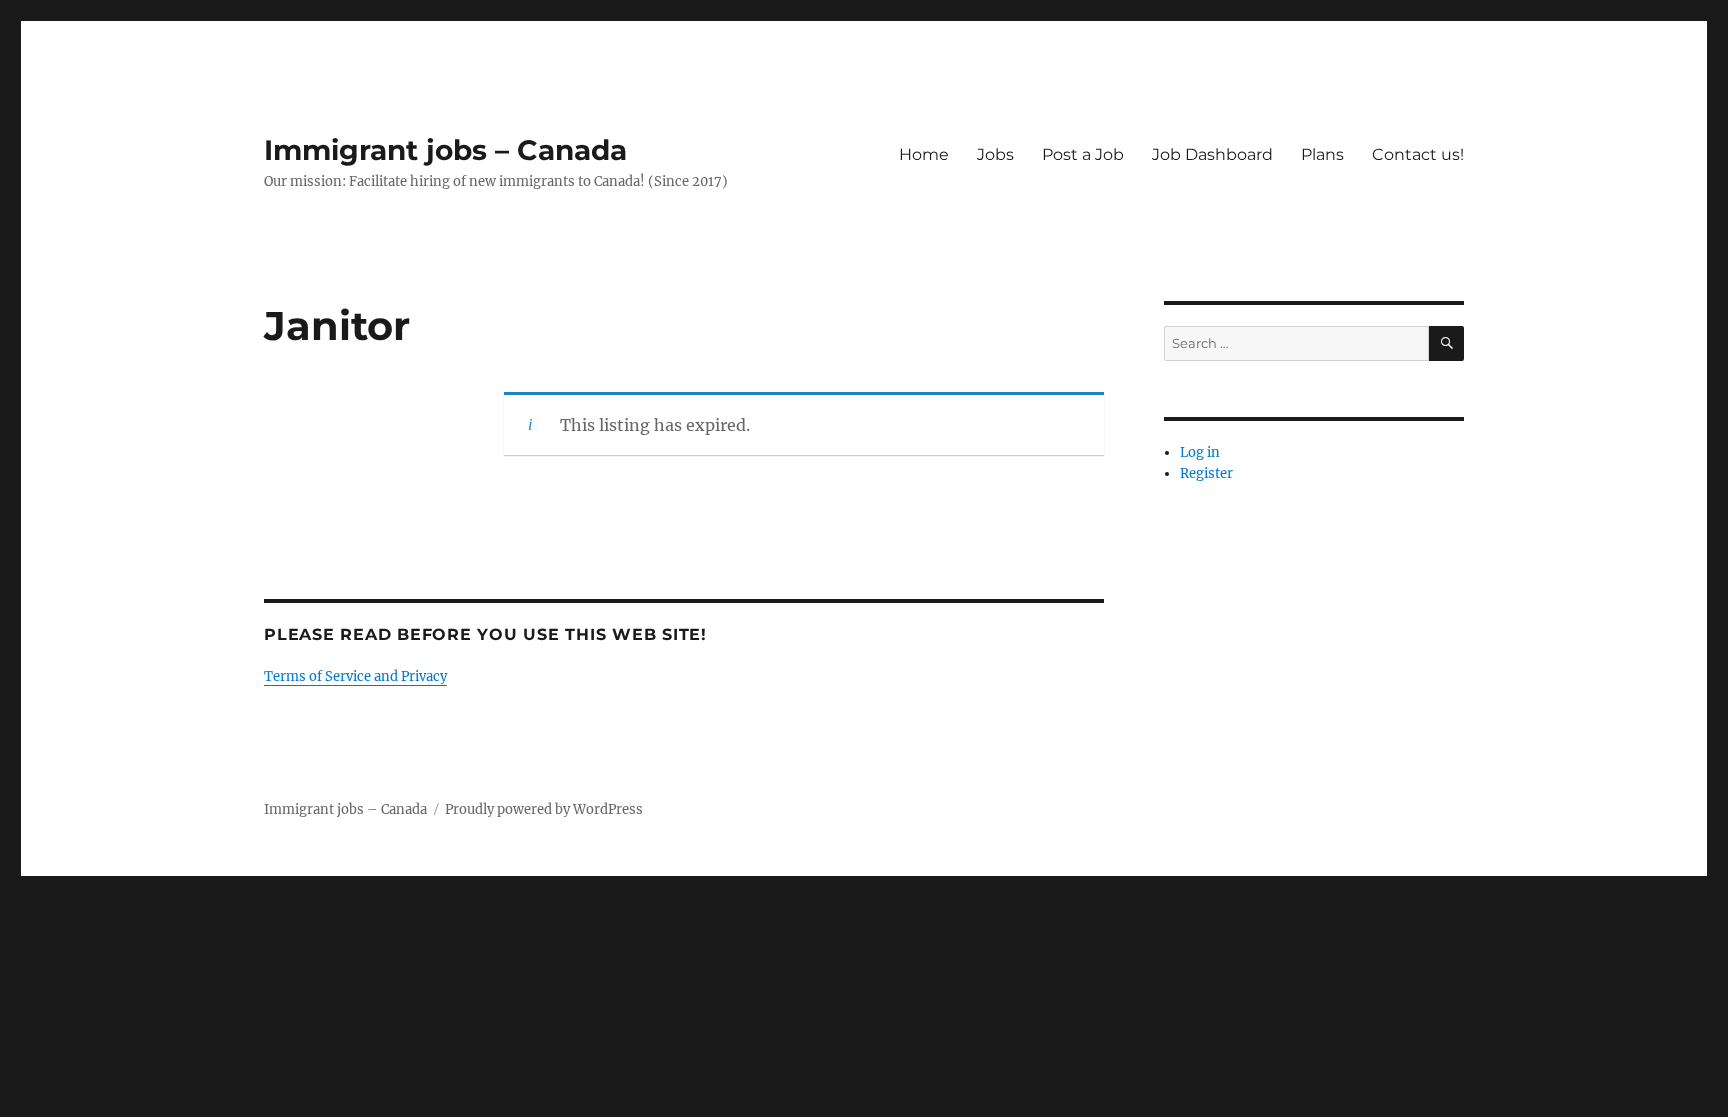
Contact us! (1418, 154)
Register (1206, 473)
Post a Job (1083, 154)
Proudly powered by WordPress (544, 809)
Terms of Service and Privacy (355, 676)
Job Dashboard (1212, 154)
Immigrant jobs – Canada (445, 150)
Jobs (995, 154)
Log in (1200, 452)
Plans (1322, 154)
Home (924, 154)
